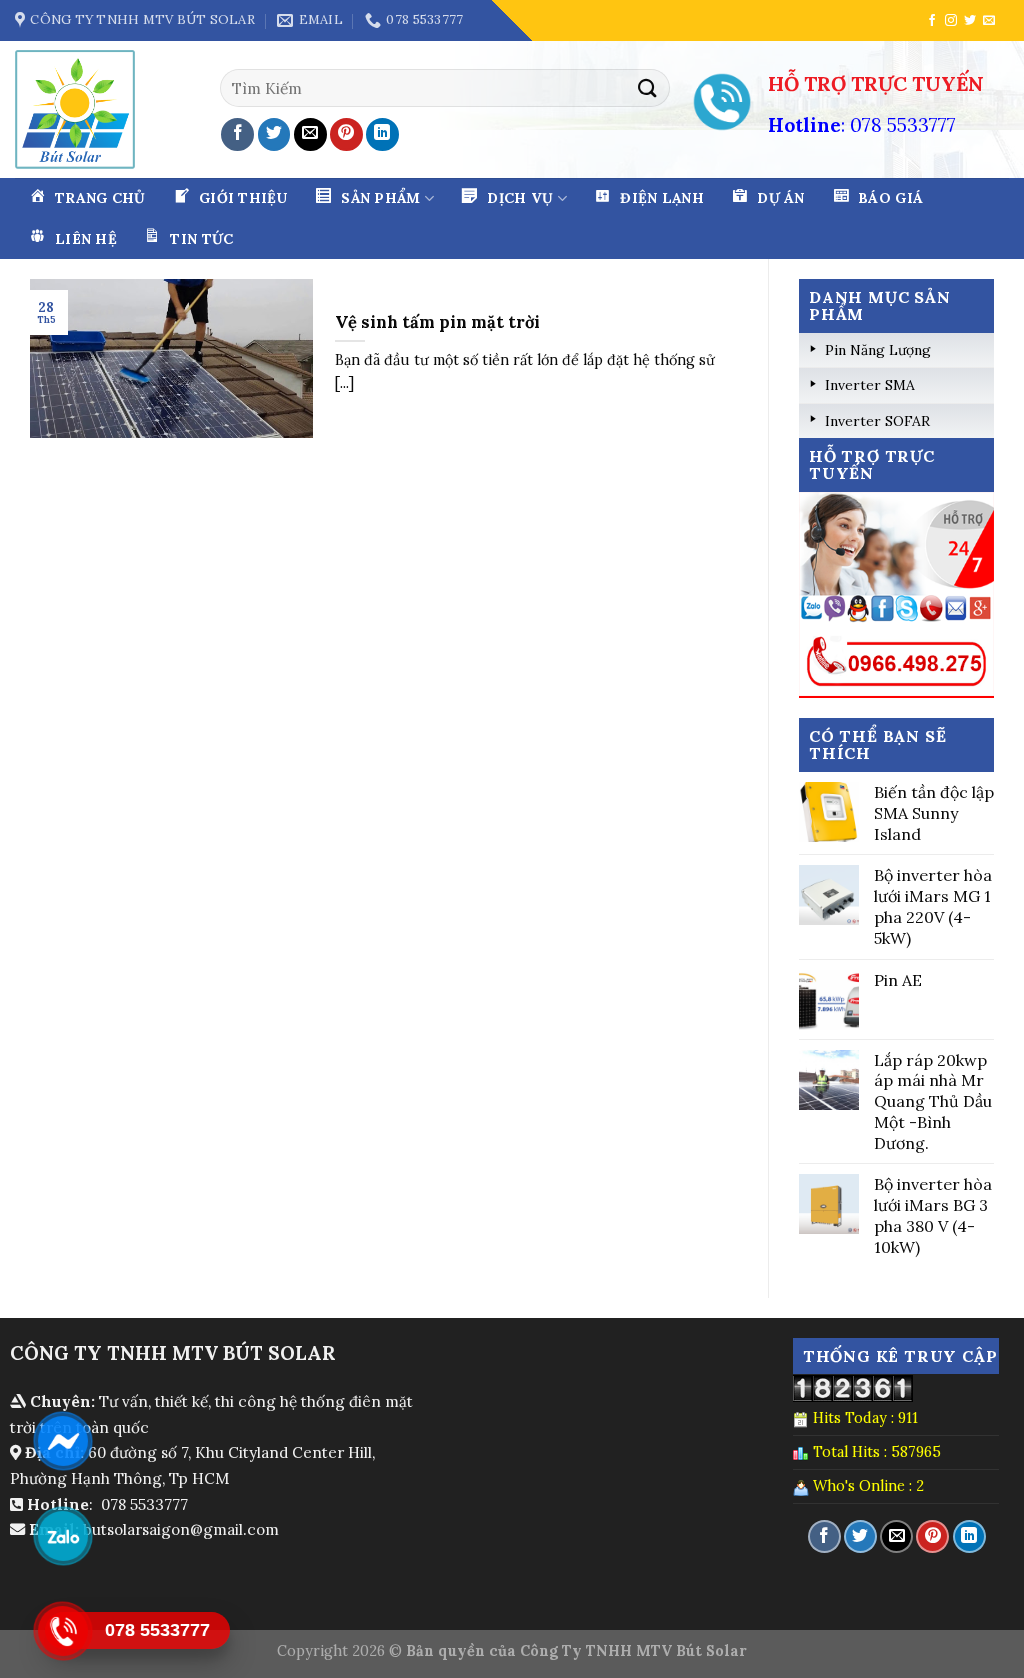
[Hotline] (62, 1631)
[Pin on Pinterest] (346, 134)
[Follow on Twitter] (970, 21)
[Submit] (648, 87)
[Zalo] (62, 1536)
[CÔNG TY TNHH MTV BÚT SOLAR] (82, 109)
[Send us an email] (989, 21)
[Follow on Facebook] (932, 21)
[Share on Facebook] (237, 134)
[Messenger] (62, 1441)
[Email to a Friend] (310, 134)
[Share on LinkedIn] (382, 134)
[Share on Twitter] (274, 134)
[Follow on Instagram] (951, 21)
